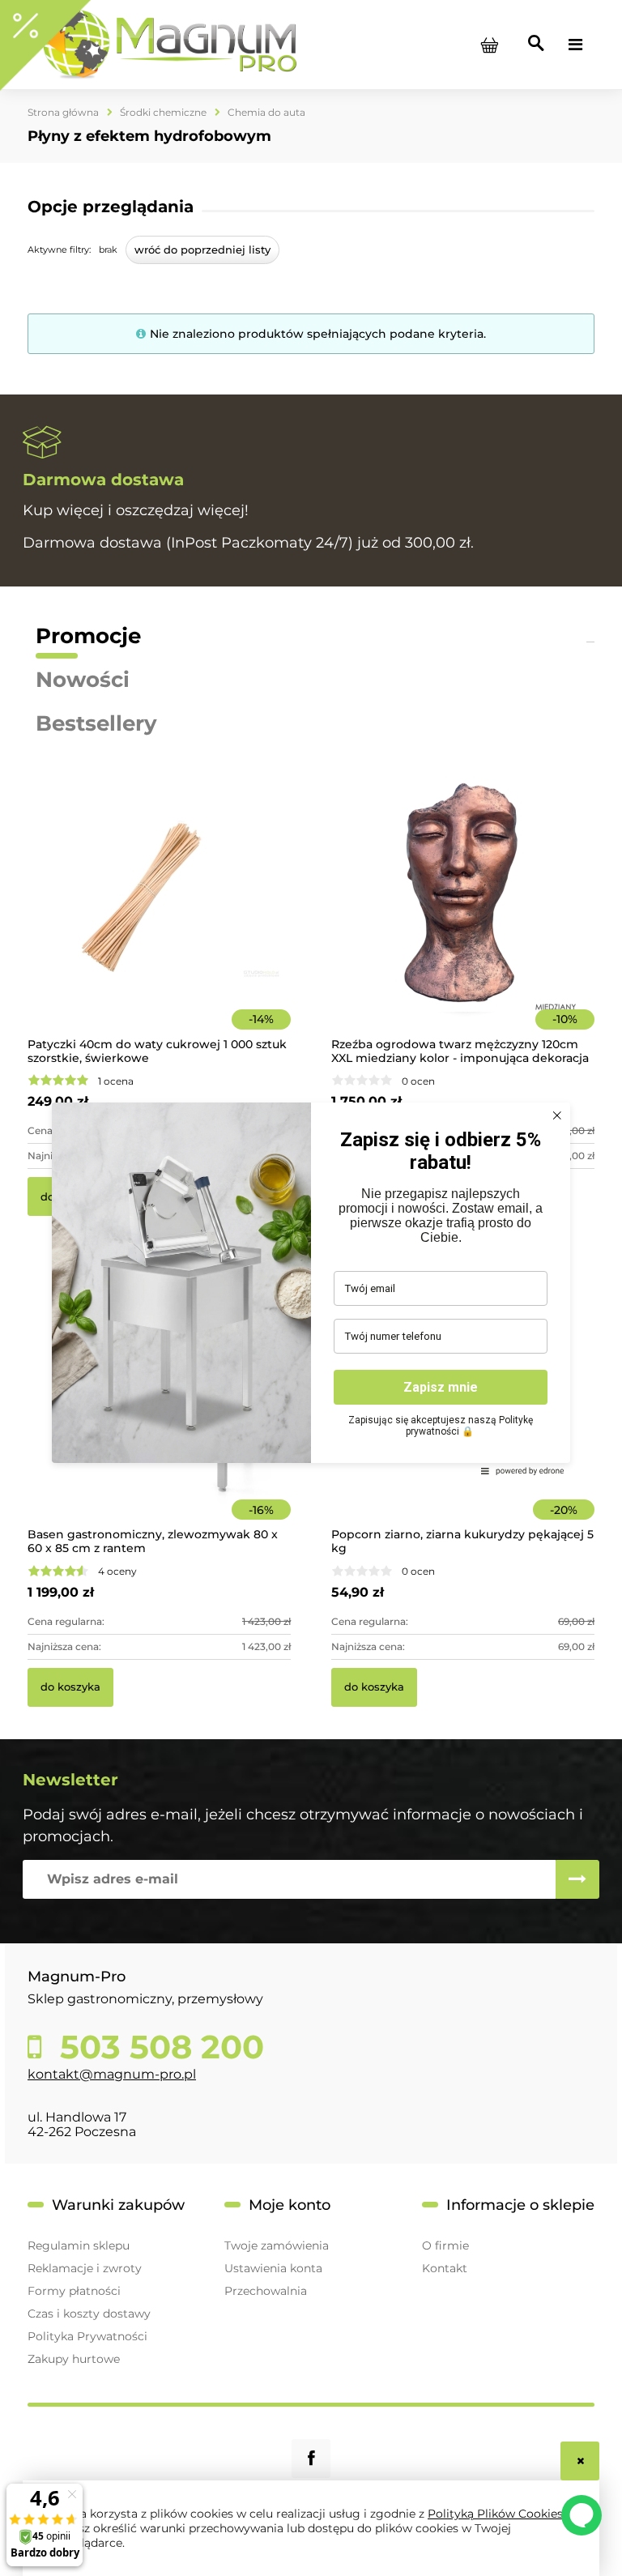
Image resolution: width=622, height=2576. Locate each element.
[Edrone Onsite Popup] (311, 1288)
